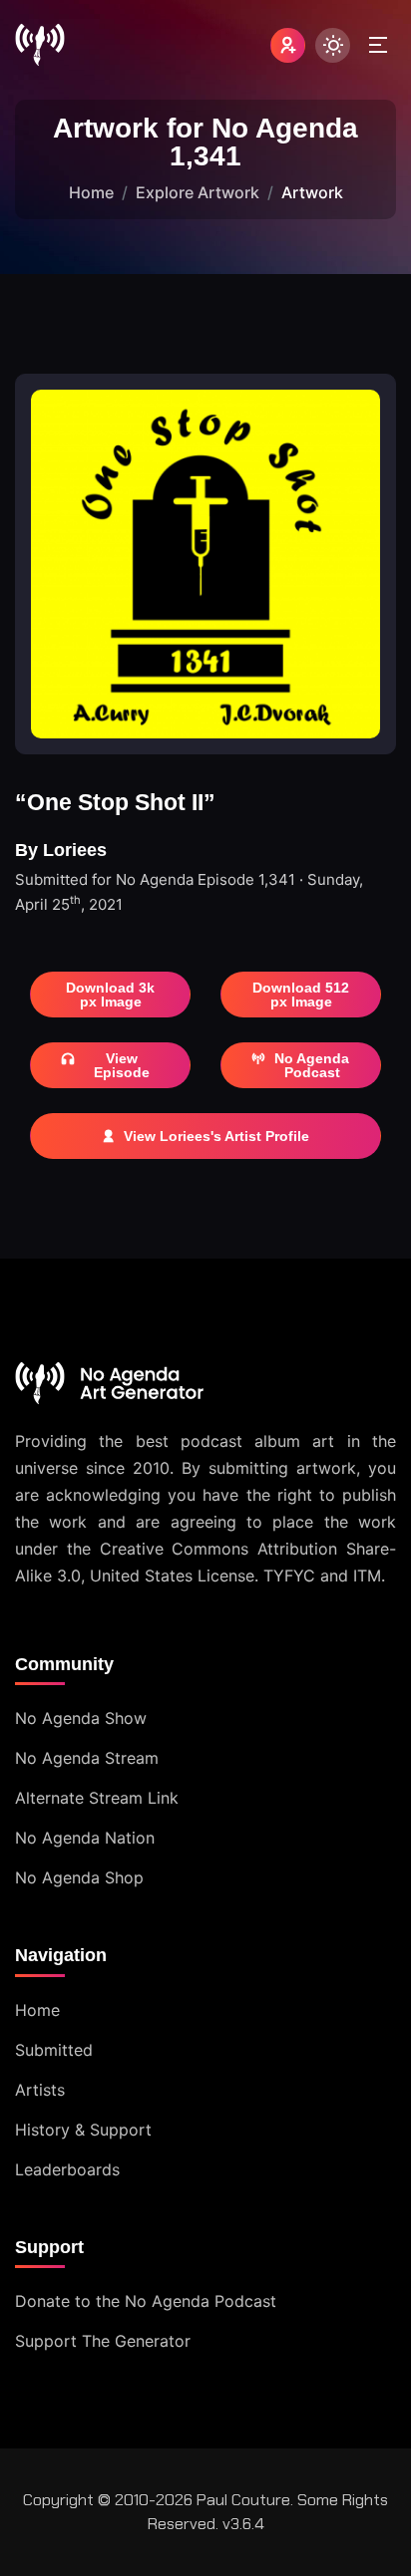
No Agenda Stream (87, 1758)
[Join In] (288, 45)
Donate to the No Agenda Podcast (146, 2301)
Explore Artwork (198, 192)
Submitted (54, 2050)
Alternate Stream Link (97, 1798)
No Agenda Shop (79, 1877)
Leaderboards (67, 2169)
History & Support (83, 2130)
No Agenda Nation (85, 1838)
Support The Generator (103, 2341)
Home (91, 192)
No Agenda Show (81, 1718)
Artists (40, 2090)
